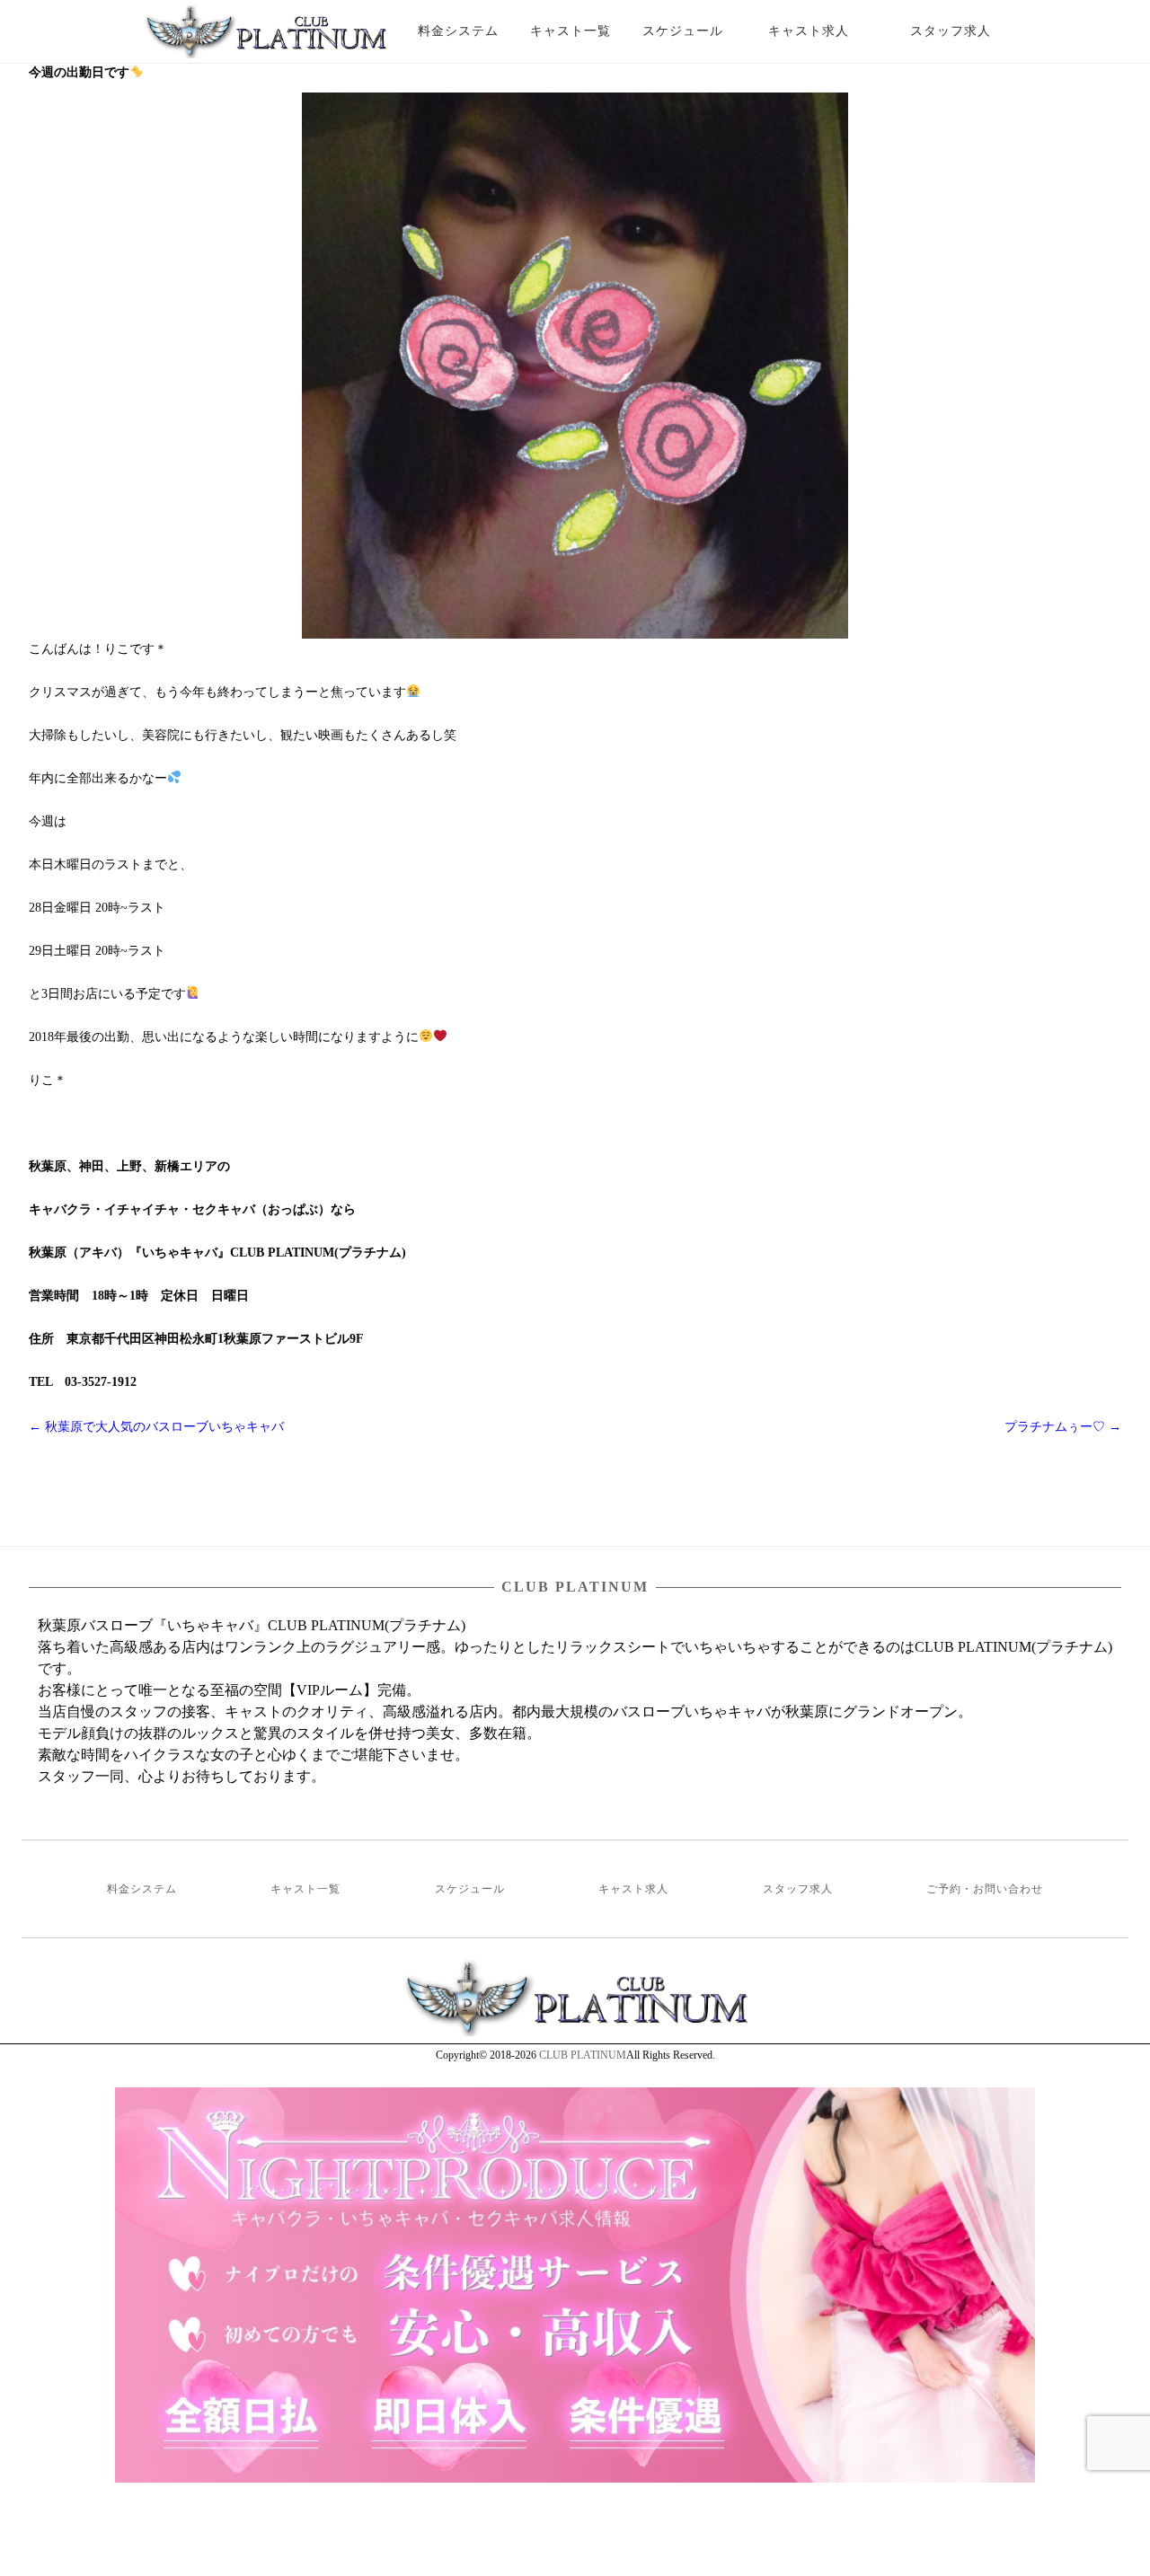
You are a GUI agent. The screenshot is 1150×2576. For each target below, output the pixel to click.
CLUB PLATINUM (583, 2055)
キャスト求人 (822, 31)
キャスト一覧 (571, 31)
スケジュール (683, 31)
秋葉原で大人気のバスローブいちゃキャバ (156, 1427)
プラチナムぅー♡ (1063, 1427)
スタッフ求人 (966, 31)
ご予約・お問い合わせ (985, 1889)
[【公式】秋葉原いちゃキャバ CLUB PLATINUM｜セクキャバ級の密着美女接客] (265, 39)
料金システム (458, 31)
